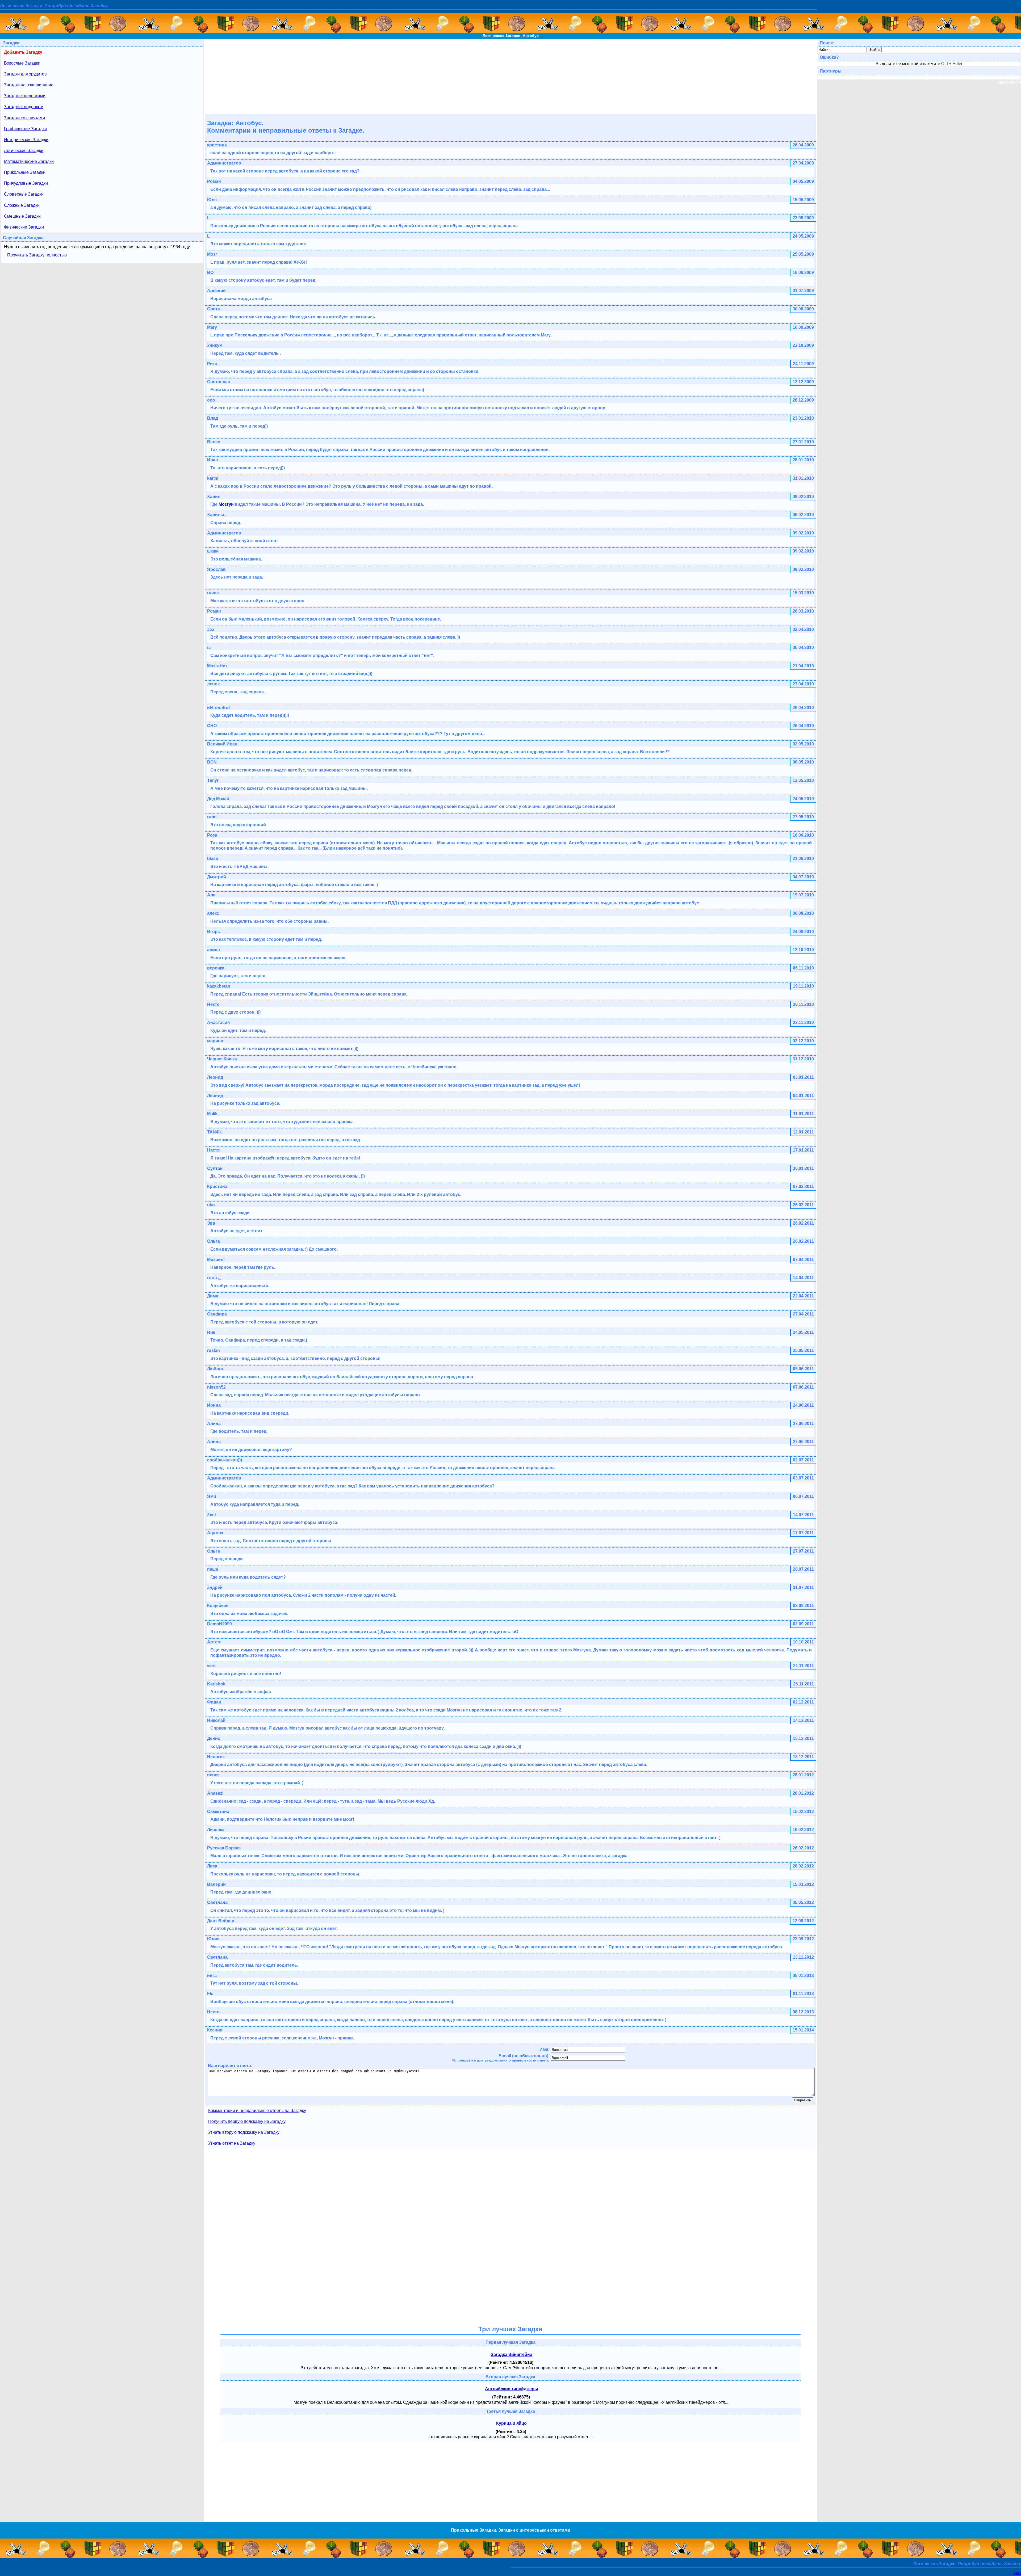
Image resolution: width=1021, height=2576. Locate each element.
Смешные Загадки (22, 216)
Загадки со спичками (24, 118)
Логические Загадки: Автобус (511, 36)
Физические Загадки (24, 227)
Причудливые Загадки (26, 183)
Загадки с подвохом (24, 107)
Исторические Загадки (26, 140)
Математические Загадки (29, 161)
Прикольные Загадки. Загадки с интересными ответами (511, 2530)
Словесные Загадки (24, 194)
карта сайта (1009, 82)
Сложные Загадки (22, 205)
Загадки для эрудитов (25, 74)
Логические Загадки (24, 151)
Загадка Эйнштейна (512, 2354)
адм (1017, 2573)
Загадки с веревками (25, 96)
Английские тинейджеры (512, 2389)
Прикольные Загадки (25, 172)
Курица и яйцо (511, 2423)
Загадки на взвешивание (29, 85)
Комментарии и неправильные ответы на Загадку (257, 2111)
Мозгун (226, 504)
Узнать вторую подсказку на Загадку (244, 2132)
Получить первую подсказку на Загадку (247, 2121)
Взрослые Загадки (22, 63)
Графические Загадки (25, 129)
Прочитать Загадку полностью (37, 255)
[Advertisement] (510, 76)
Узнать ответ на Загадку (232, 2143)
